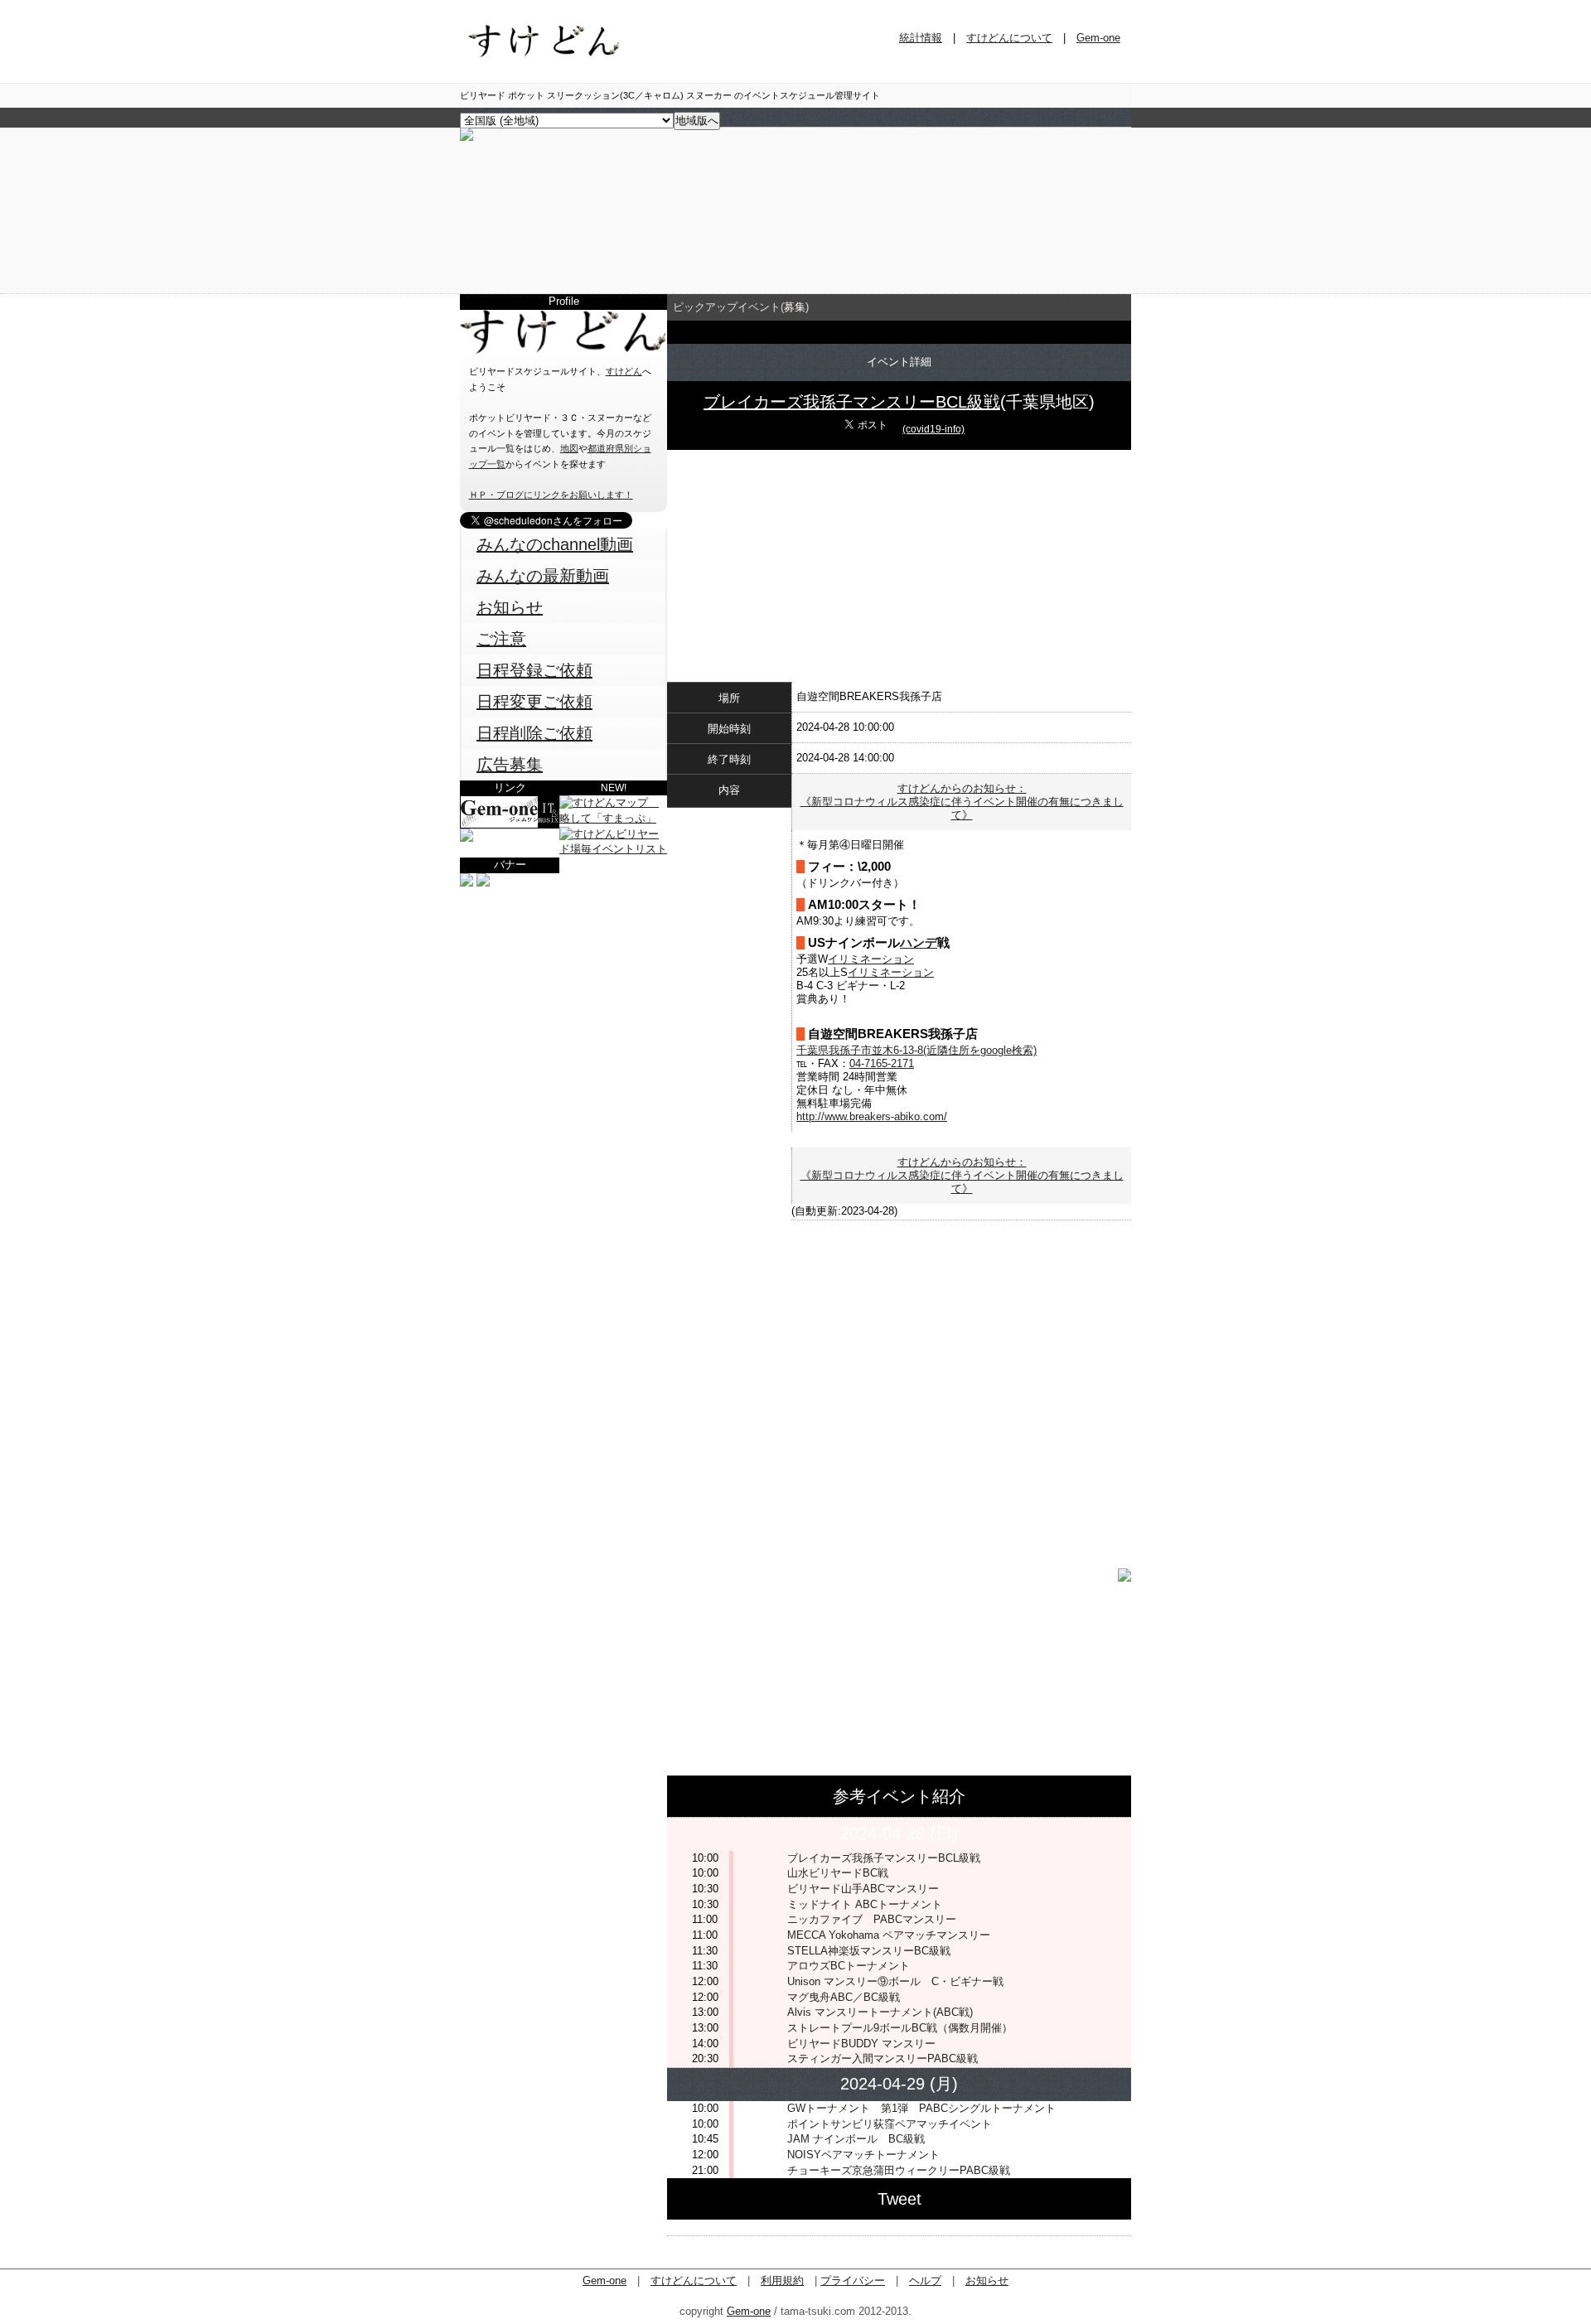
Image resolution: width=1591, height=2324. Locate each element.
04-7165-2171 (882, 1063)
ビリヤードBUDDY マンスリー (861, 2044)
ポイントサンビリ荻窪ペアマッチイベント (890, 2124)
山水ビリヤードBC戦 (838, 1873)
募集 (795, 307)
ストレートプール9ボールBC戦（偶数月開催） (900, 2028)
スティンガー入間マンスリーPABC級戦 (888, 2058)
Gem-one (1098, 38)
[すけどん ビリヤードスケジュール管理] (467, 137)
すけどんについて (1009, 38)
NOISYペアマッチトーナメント (863, 2155)
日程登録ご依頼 (534, 670)
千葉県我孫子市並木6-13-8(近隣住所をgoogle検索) (916, 1050)
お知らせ (510, 607)
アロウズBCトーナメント (849, 1966)
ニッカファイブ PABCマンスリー (872, 1919)
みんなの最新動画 (543, 576)
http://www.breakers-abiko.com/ (872, 1116)
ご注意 (501, 639)
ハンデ (919, 943)
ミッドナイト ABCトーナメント (865, 1904)
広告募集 (510, 765)
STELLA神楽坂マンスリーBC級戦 (869, 1951)
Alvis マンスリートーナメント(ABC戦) (880, 2012)
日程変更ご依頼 (534, 702)
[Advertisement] (563, 994)
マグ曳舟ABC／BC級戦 (844, 1997)
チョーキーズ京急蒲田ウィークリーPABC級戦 (899, 2170)
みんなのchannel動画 (555, 544)
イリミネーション (871, 959)
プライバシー (853, 2281)
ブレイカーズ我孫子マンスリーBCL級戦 (852, 402)
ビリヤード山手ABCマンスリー (863, 1889)
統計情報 (921, 38)
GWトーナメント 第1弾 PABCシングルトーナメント (921, 2108)
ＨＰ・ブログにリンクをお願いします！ (551, 495)
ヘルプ (925, 2281)
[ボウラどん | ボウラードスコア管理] (467, 838)
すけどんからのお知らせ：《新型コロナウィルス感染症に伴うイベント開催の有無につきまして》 (962, 802)
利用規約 (782, 2281)
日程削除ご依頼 (534, 733)
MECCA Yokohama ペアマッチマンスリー (889, 1935)
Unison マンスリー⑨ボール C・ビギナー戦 (895, 1981)
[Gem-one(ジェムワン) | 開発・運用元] (510, 825)
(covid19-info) (933, 429)
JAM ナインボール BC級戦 (856, 2139)
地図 (569, 448)
